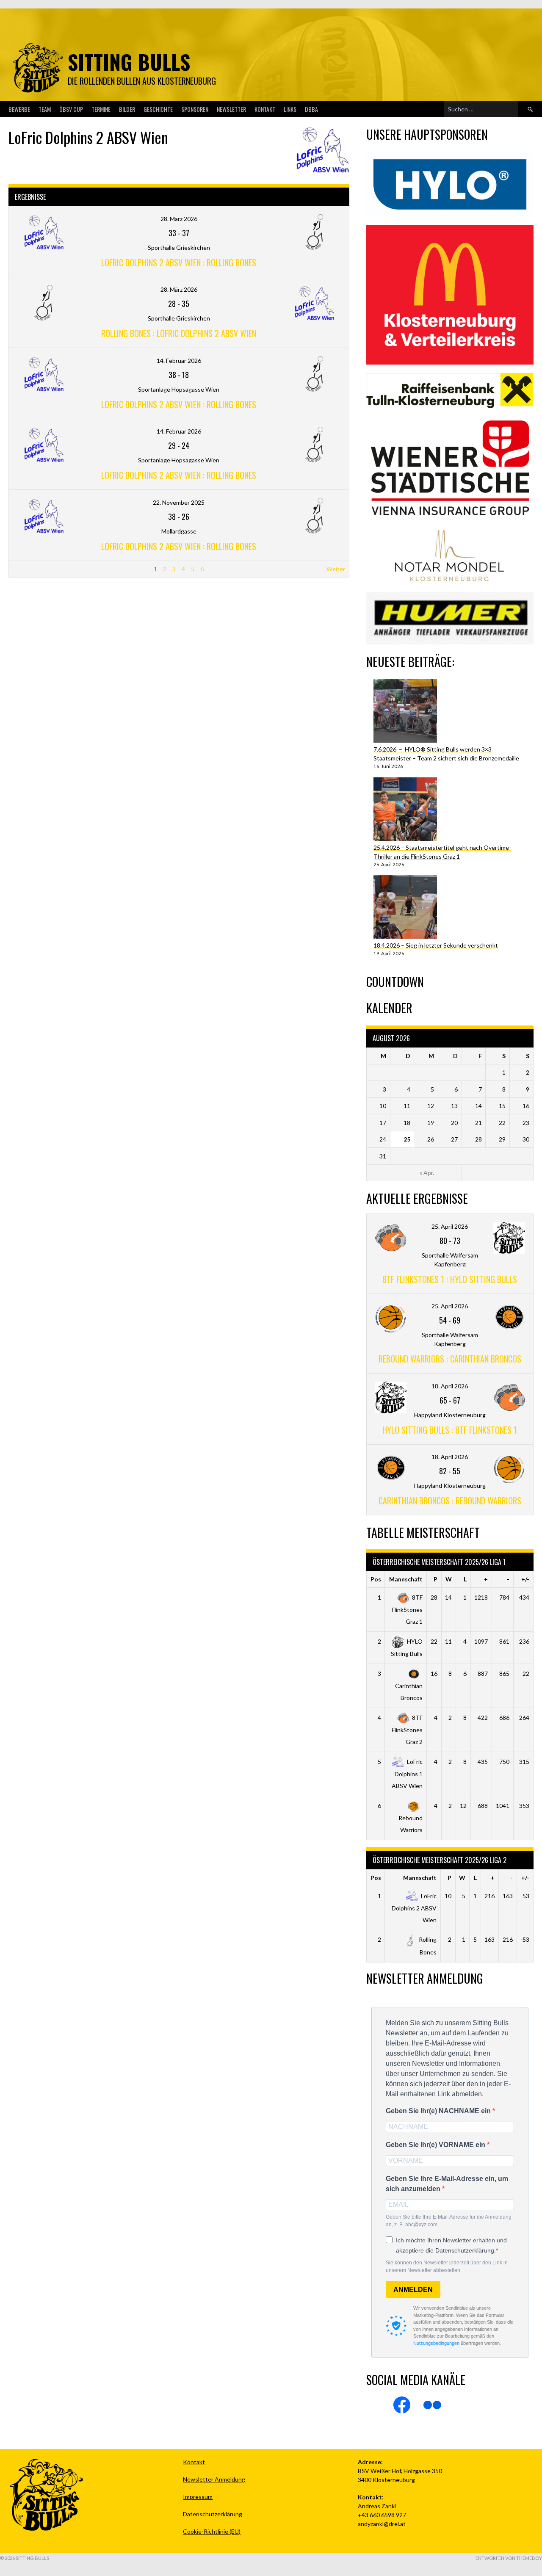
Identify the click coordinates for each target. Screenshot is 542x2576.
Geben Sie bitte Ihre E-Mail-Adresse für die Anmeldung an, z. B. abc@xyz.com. (449, 2221)
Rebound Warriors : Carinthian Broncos (450, 1359)
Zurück (22, 569)
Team (45, 109)
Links (290, 109)
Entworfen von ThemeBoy (509, 2558)
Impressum (198, 2497)
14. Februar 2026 (179, 361)
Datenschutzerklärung (213, 2514)
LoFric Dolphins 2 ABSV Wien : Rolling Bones (179, 263)
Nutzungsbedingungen (436, 2343)
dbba (311, 109)
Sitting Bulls (129, 62)
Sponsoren (195, 109)
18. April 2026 (450, 1386)
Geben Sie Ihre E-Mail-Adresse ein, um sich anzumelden (447, 2184)
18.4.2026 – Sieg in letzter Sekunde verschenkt (436, 945)
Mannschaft (406, 1579)
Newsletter (231, 109)
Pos (376, 1579)
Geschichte (158, 109)
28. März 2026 (179, 219)
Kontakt (265, 109)
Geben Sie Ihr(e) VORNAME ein (436, 2145)
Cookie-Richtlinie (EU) (212, 2531)
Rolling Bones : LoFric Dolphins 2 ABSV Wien (179, 333)
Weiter (336, 569)
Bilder (127, 109)
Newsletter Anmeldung (214, 2479)
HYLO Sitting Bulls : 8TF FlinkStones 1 (450, 1430)
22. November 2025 (179, 502)
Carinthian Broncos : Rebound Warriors (450, 1501)
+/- (525, 1579)
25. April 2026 (450, 1226)
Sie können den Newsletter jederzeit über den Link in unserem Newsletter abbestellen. (447, 2266)
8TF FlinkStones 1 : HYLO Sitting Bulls (450, 1279)
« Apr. (427, 1173)
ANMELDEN (413, 2290)
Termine (101, 109)
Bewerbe (19, 109)
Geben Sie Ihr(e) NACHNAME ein (439, 2111)
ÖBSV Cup (71, 109)
